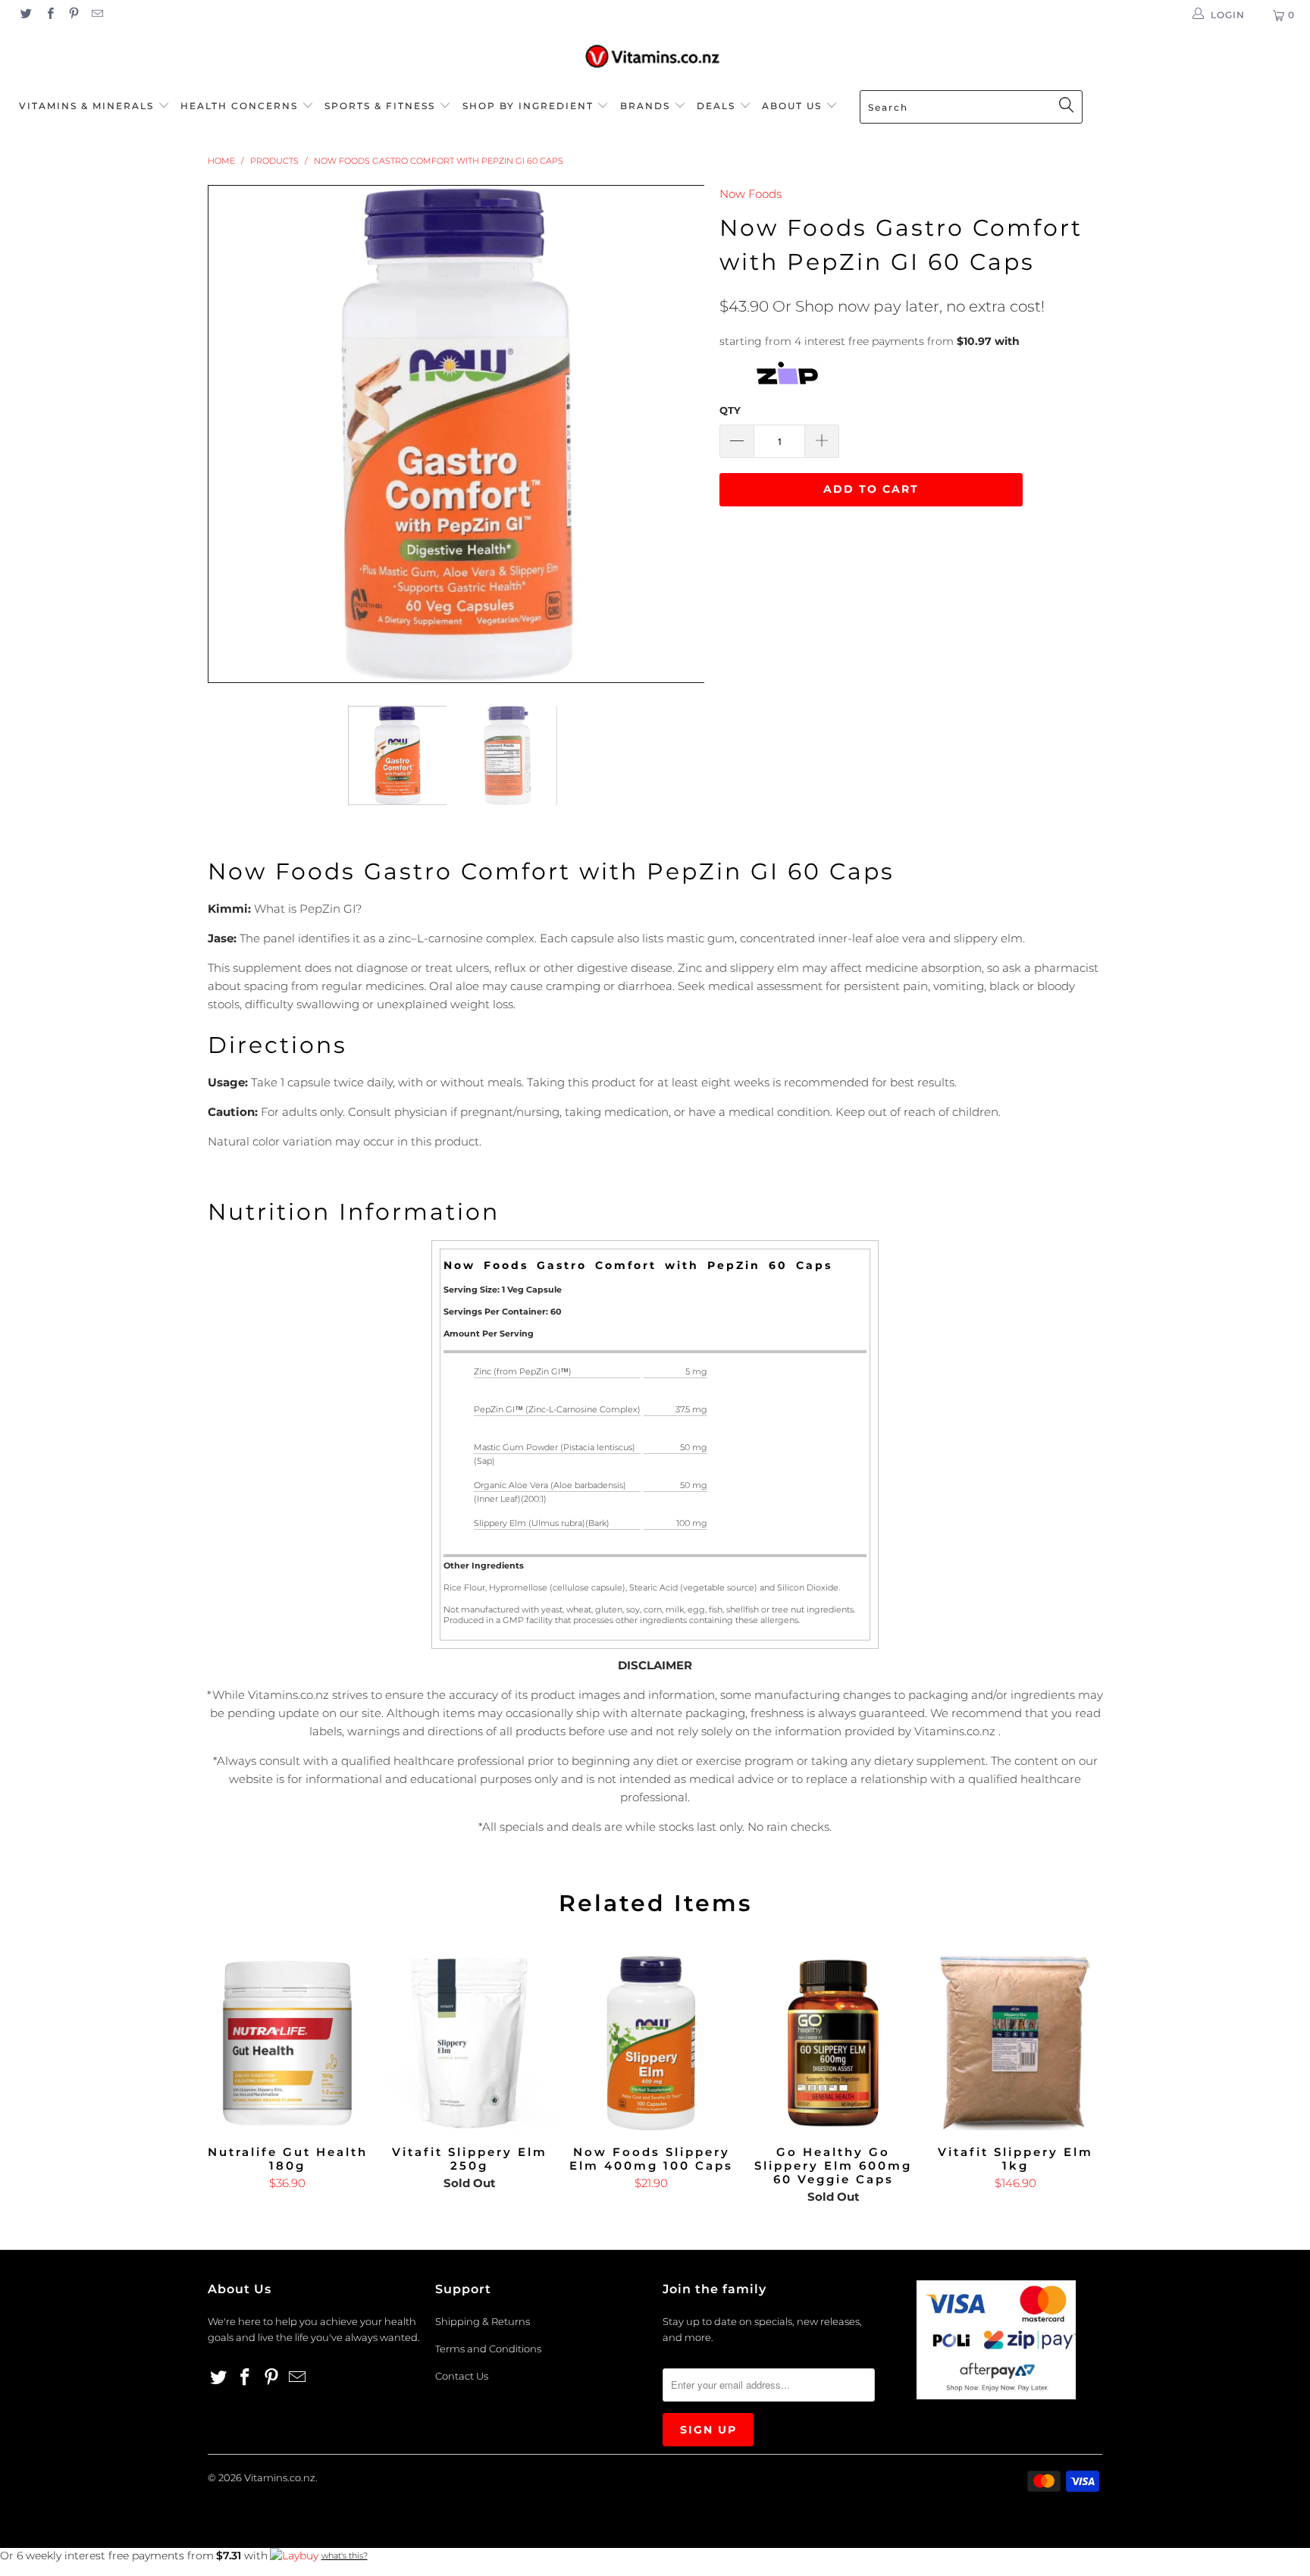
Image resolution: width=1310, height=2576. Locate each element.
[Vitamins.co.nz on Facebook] (49, 15)
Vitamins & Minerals (86, 106)
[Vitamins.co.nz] (655, 57)
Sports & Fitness (380, 106)
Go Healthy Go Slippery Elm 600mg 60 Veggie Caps (833, 2043)
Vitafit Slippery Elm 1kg (1015, 2043)
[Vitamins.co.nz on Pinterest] (73, 15)
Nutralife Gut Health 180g (287, 2043)
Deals (718, 106)
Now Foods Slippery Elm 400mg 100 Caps (651, 2043)
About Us (794, 106)
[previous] (234, 434)
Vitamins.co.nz (280, 2477)
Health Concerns (241, 106)
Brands (647, 106)
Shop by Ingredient (528, 106)
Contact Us (462, 2376)
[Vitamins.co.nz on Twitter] (25, 15)
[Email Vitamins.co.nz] (97, 15)
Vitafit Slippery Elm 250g (469, 2043)
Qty (730, 410)
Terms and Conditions (488, 2349)
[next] (678, 434)
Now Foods (751, 194)
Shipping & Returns (483, 2321)
